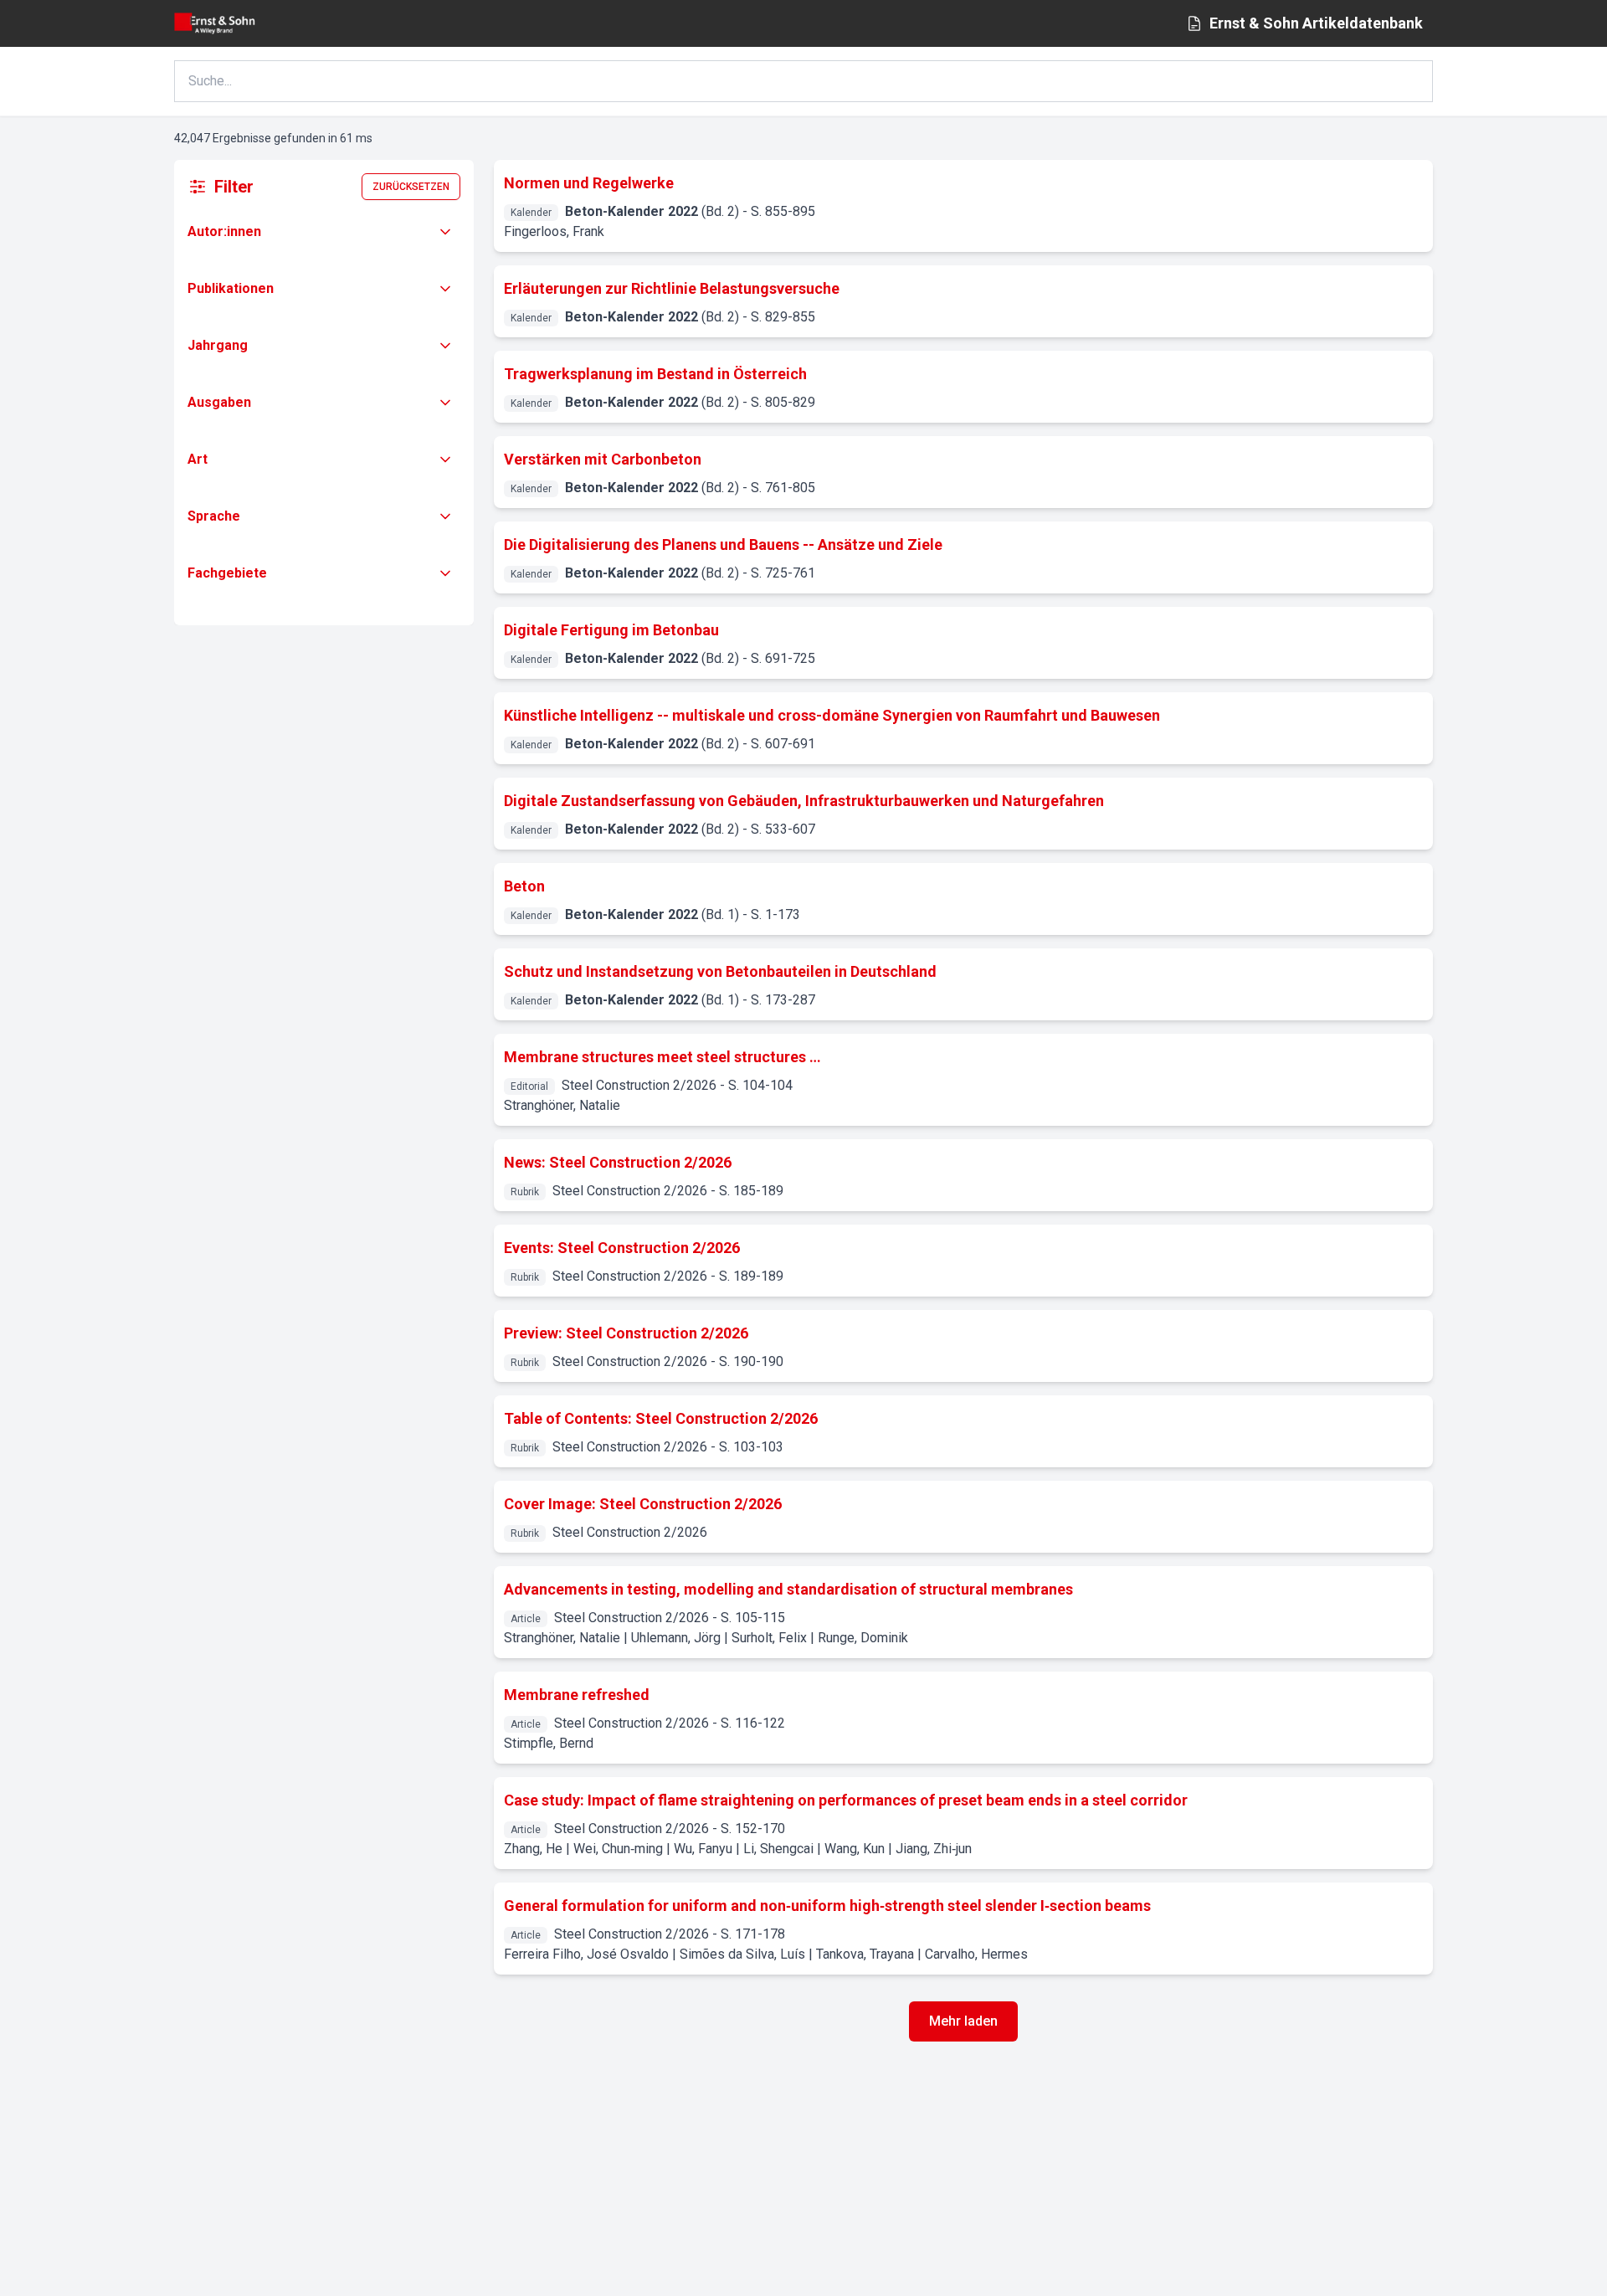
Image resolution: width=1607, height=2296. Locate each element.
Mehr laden (963, 2021)
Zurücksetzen (411, 187)
